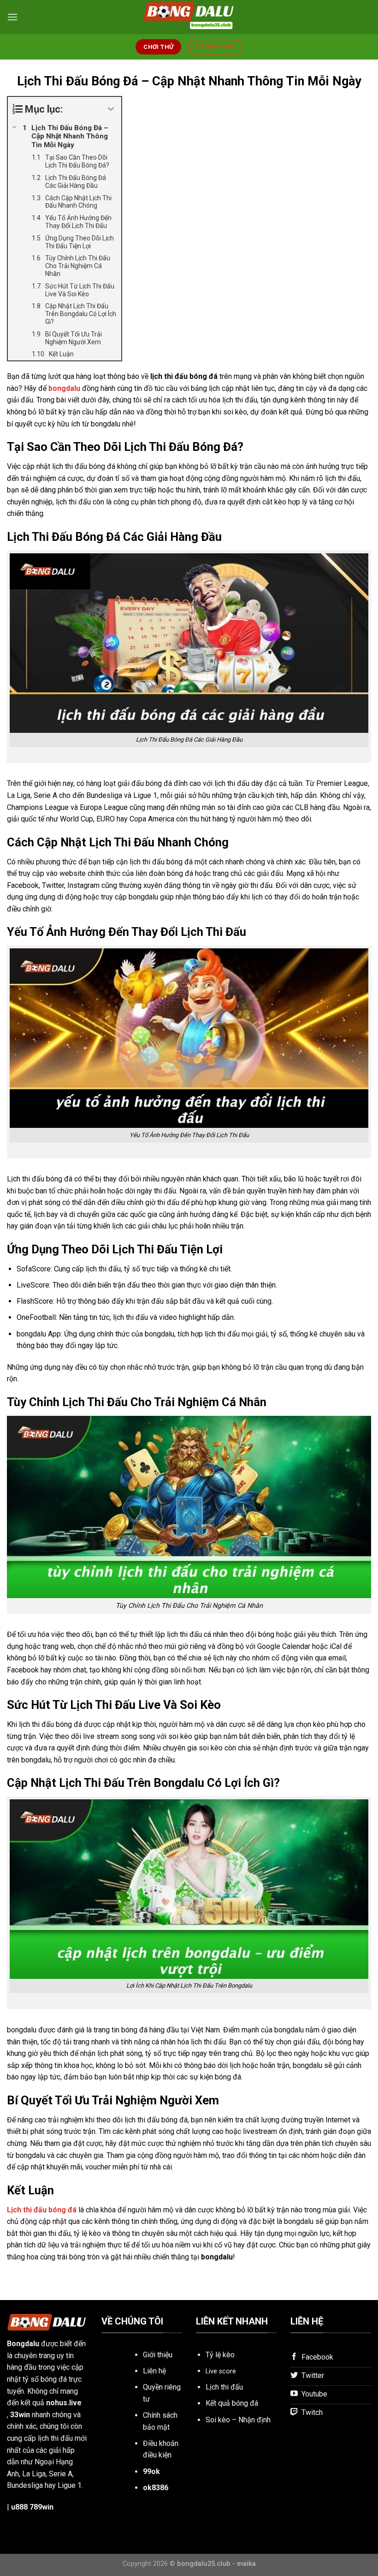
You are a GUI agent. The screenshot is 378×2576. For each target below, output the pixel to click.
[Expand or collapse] (111, 109)
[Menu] (12, 17)
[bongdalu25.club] (189, 17)
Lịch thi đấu (224, 2387)
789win (41, 2507)
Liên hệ (154, 2371)
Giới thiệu (158, 2355)
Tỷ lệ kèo (220, 2355)
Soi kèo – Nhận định (238, 2420)
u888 (19, 2507)
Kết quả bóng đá (232, 2403)
